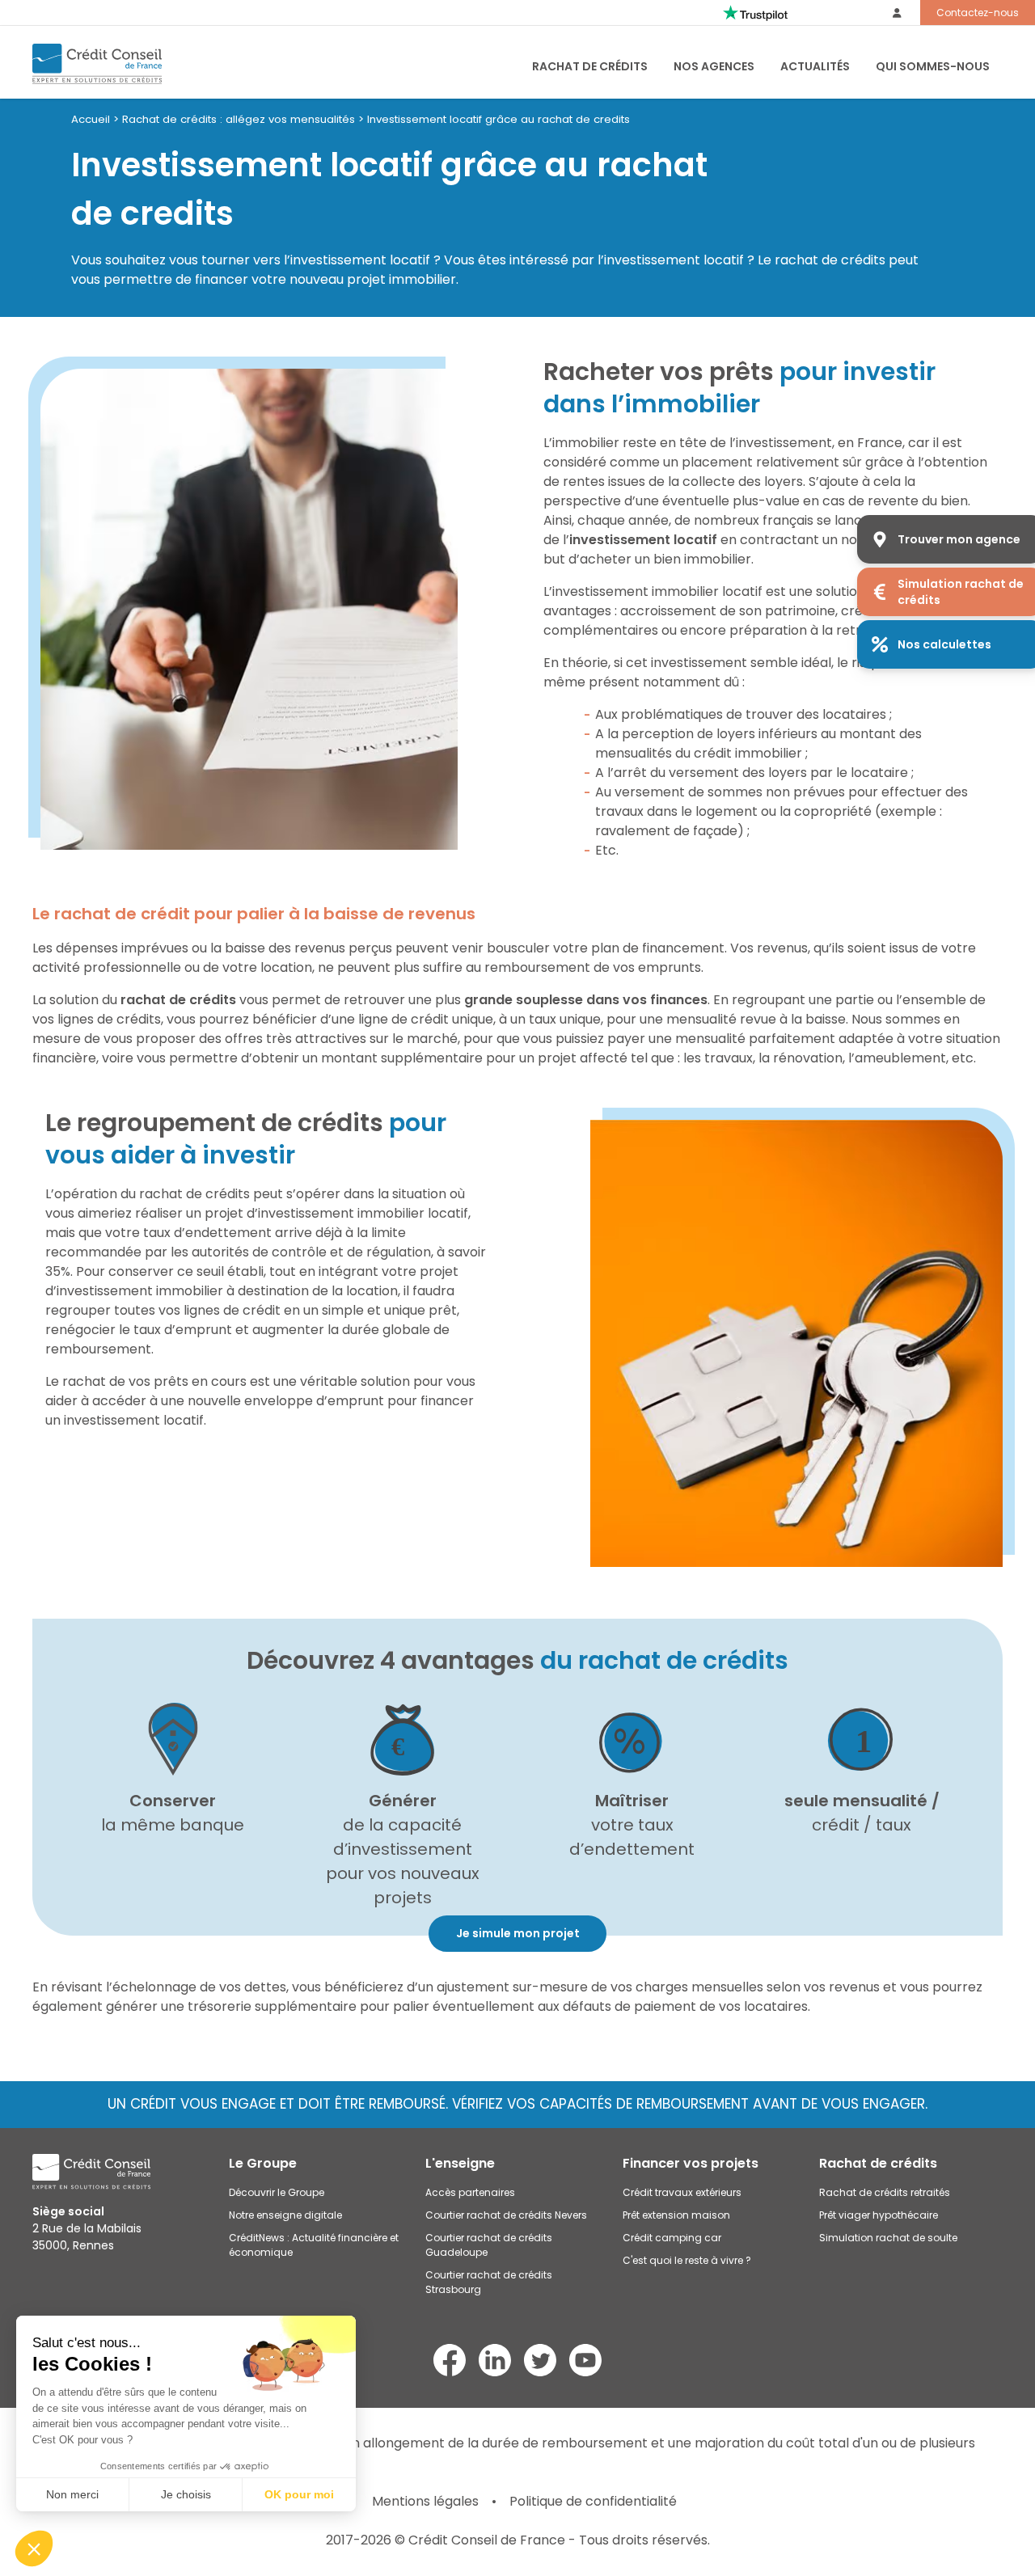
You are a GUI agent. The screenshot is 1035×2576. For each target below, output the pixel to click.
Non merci (72, 2494)
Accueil (91, 119)
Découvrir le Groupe (277, 2192)
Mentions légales (425, 2501)
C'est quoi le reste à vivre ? (687, 2260)
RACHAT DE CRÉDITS (590, 66)
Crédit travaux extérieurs (682, 2192)
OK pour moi (299, 2494)
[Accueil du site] (97, 64)
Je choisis (186, 2494)
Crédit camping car (672, 2238)
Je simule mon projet (518, 1933)
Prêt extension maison (676, 2215)
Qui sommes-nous (933, 66)
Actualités (815, 66)
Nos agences (714, 66)
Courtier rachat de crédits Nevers (506, 2215)
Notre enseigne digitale (285, 2215)
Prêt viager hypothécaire (879, 2215)
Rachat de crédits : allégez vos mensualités (239, 119)
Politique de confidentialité (593, 2501)
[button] (34, 2549)
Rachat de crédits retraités (885, 2192)
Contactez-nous (978, 13)
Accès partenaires (470, 2192)
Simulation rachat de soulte (888, 2238)
